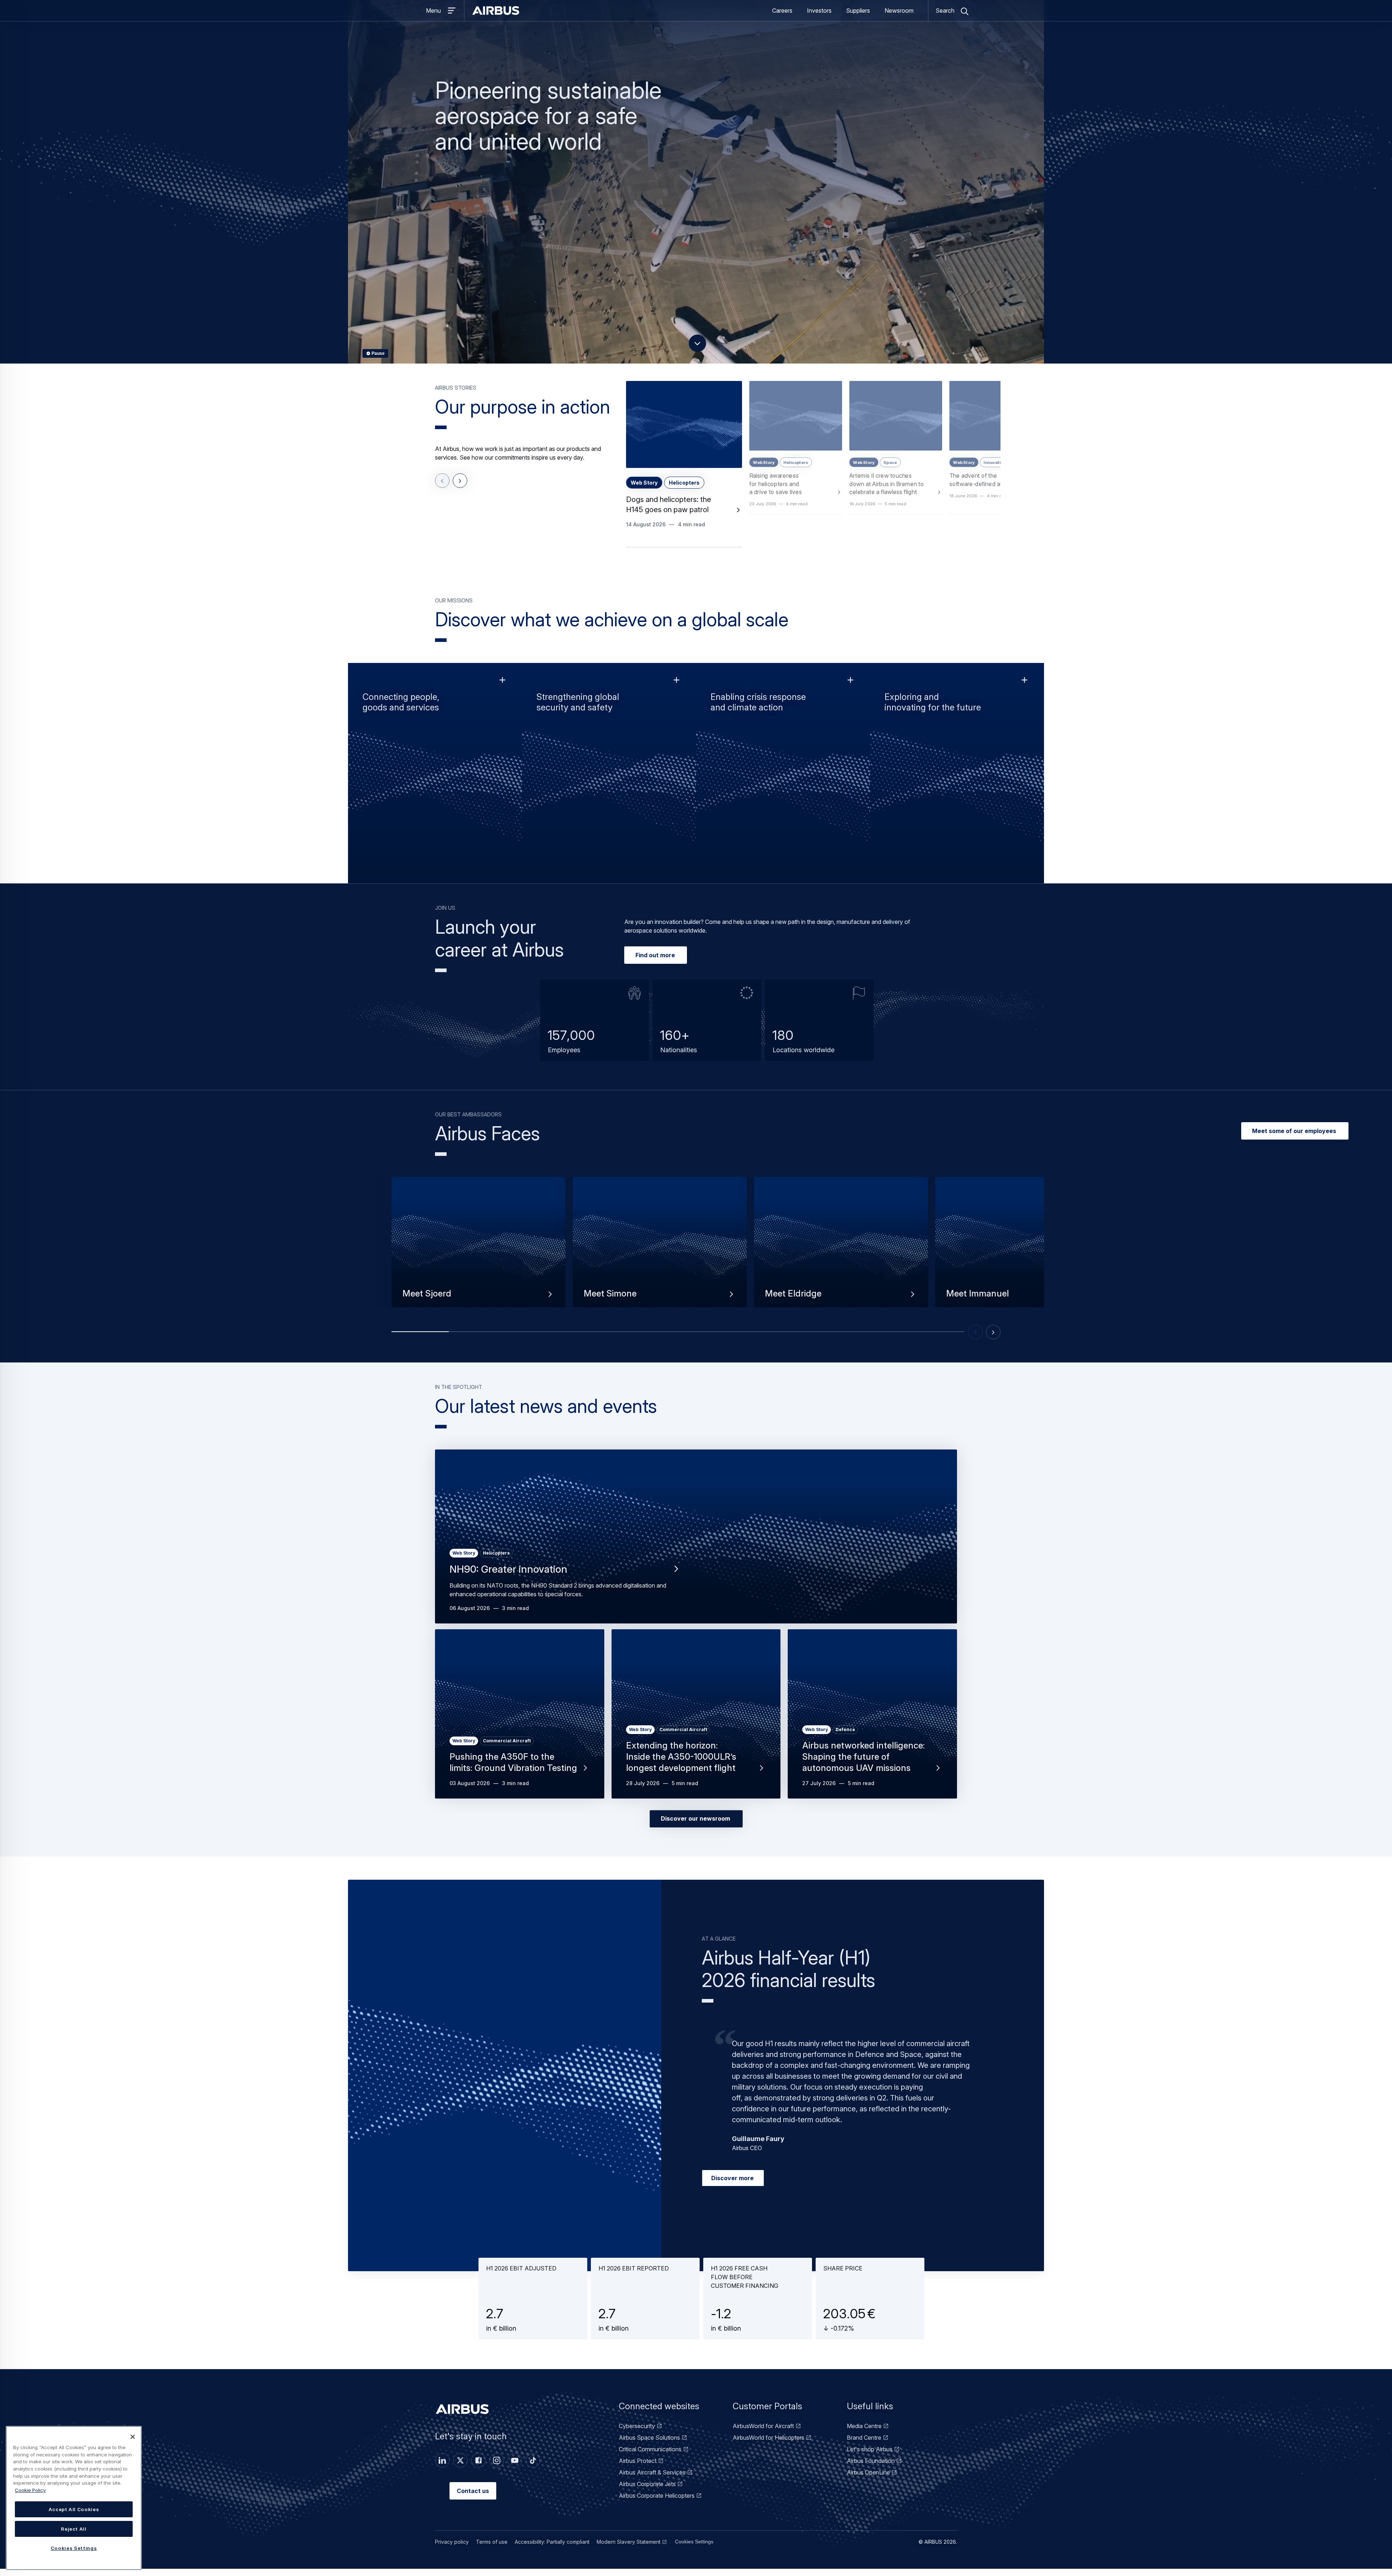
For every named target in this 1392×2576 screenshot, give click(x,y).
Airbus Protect (638, 2468)
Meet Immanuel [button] (977, 1301)
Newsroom (899, 14)
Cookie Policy (30, 2490)
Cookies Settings (694, 2549)
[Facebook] (478, 2468)
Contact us (473, 2498)
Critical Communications (650, 2456)
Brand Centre (864, 2445)
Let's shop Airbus (870, 2456)
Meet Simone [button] (610, 1301)
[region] (74, 2498)
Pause (378, 361)
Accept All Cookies (74, 2509)
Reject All (74, 2529)
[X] (460, 2468)
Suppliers (858, 14)
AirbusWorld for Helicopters (768, 2445)
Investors (819, 14)
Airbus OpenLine (868, 2480)
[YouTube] (515, 2468)
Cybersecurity (637, 2433)
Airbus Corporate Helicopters (657, 2503)
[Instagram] (497, 2468)
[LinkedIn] (442, 2468)
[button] (684, 471)
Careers (782, 14)
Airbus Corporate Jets (647, 2491)
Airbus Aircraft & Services (652, 2480)
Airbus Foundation (871, 2468)
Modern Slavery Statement (629, 2549)
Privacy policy (452, 2549)
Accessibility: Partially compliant (552, 2549)
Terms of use (492, 2549)
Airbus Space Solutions (649, 2445)
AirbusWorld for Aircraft (763, 2433)
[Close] (133, 2437)
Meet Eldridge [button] (793, 1301)
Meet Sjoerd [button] (427, 1301)
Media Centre (864, 2433)
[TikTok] (533, 2468)
